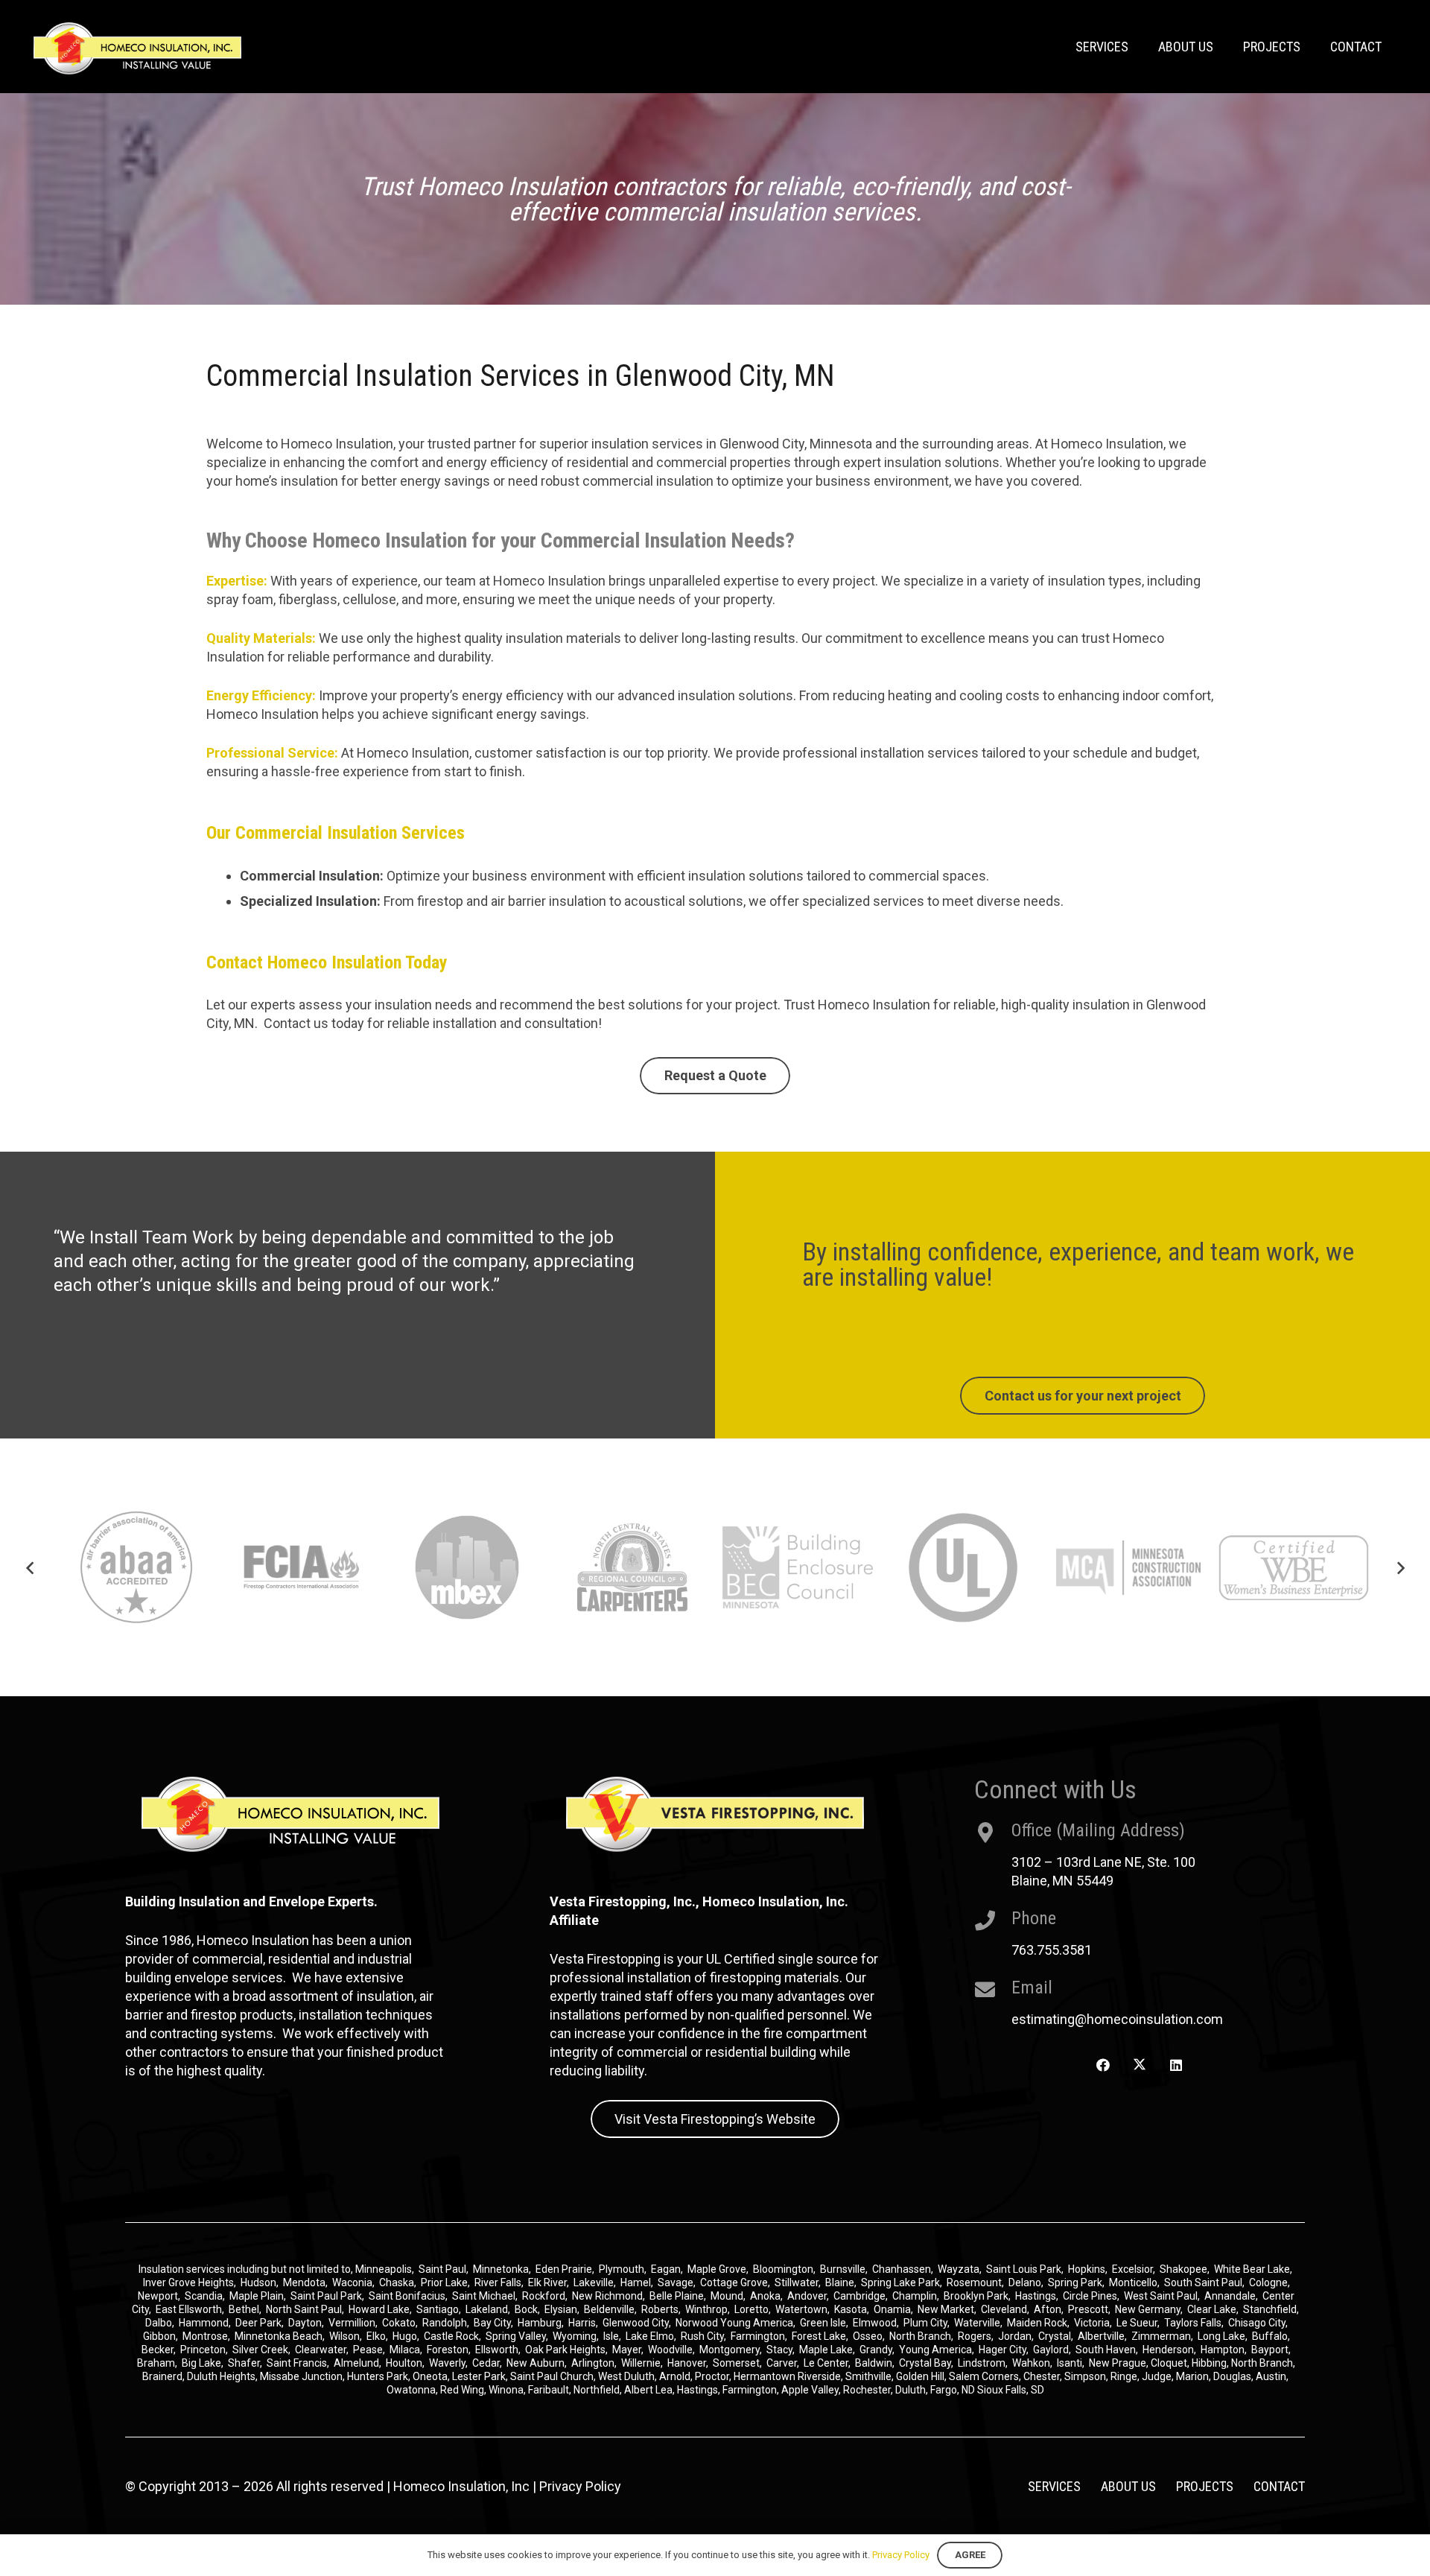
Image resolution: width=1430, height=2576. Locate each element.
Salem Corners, (986, 2376)
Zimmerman (1161, 2336)
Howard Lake (379, 2309)
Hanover (687, 2363)
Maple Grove (717, 2269)
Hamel (636, 2282)
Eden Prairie (564, 2269)
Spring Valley (516, 2336)
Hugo (405, 2336)
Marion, (1195, 2376)
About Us (1128, 2486)
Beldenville (609, 2309)
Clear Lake (1212, 2309)
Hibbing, (1210, 2363)
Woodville (670, 2350)
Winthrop (706, 2309)
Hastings (1036, 2296)
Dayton (305, 2323)
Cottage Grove (734, 2282)
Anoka (765, 2296)
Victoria (1092, 2323)
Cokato (399, 2323)
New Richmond (607, 2296)
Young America (935, 2350)
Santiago (438, 2309)
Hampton (1223, 2350)
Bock (526, 2309)
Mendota (304, 2282)
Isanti (1070, 2363)
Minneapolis (384, 2269)
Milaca (405, 2350)
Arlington (593, 2363)
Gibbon (159, 2336)
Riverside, (820, 2376)
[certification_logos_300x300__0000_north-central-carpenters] (467, 1567)
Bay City (492, 2323)
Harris (582, 2323)
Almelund (356, 2363)
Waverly (447, 2363)
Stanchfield (1270, 2309)
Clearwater (321, 2350)
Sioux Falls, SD (1011, 2390)
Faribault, (551, 2390)
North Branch (920, 2336)
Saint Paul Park (326, 2296)
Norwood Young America (734, 2323)
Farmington (758, 2336)
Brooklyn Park (976, 2296)
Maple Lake (826, 2350)
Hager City (1002, 2350)
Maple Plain (257, 2296)
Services (1054, 2486)
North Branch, (1263, 2363)
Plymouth (622, 2269)
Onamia (892, 2309)
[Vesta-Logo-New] (715, 1814)
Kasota (851, 2309)
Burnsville (843, 2269)
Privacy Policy (580, 2486)
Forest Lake (819, 2336)
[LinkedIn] (1176, 2065)
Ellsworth (497, 2350)
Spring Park (1075, 2282)
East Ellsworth (189, 2309)
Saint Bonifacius (407, 2296)
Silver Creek (260, 2350)
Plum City (925, 2323)
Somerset (736, 2363)
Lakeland (487, 2309)
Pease (368, 2350)
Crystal (1055, 2336)
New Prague (1118, 2363)
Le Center (826, 2363)
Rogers (975, 2336)
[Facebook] (1103, 2065)
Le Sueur (1137, 2323)
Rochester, (869, 2390)
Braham (156, 2363)
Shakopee (1183, 2269)
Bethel (244, 2309)
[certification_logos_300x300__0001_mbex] (302, 1567)
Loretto (751, 2309)
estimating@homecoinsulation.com (1117, 2019)
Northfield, (599, 2390)
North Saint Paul (304, 2309)
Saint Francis (297, 2363)
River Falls (498, 2282)
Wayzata (959, 2269)
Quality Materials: (261, 638)
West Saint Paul (1161, 2296)
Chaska (397, 2282)
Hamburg (540, 2323)
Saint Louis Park (1024, 2269)
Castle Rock (451, 2336)
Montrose (205, 2336)
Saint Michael (484, 2296)
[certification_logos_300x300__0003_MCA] (963, 1567)
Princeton (203, 2350)
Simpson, (1087, 2376)
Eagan (666, 2269)
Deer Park (258, 2323)
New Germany (1148, 2309)
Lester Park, (480, 2376)
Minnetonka (501, 2269)
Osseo (868, 2336)
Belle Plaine (677, 2296)
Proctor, (713, 2376)
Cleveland (1004, 2309)
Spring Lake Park (900, 2282)
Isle (611, 2336)
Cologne (1268, 2282)
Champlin (915, 2296)
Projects (1205, 2486)
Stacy (779, 2350)
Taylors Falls (1193, 2323)
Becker (158, 2350)
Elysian (561, 2309)
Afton (1048, 2309)
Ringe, (1126, 2376)
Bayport (1270, 2350)
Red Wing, (464, 2390)
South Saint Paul (1203, 2282)
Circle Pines (1090, 2296)
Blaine (840, 2282)
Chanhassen (902, 2269)
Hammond (204, 2323)
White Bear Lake (1252, 2269)
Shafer (244, 2363)
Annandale (1230, 2296)
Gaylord (1051, 2350)
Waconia (352, 2282)
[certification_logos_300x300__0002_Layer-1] (136, 1567)
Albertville (1101, 2336)
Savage (676, 2282)
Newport (158, 2296)
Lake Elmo (650, 2336)
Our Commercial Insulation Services (336, 833)
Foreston (448, 2350)
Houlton (404, 2363)
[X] (1139, 2065)
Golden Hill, (922, 2376)
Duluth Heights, (222, 2376)
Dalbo (159, 2323)
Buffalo (1270, 2336)
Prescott (1088, 2309)
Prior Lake (444, 2282)
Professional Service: (272, 753)
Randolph (445, 2323)
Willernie (641, 2363)
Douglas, (1234, 2376)
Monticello (1133, 2282)
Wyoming (575, 2336)
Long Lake (1221, 2336)
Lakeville (594, 2282)
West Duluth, (627, 2376)
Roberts (660, 2309)
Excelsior (1132, 2269)
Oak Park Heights (565, 2350)
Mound (727, 2296)
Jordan (1015, 2336)
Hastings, (700, 2390)
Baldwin (874, 2363)
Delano (1025, 2282)
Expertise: (237, 581)
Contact (1279, 2486)
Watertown (801, 2309)
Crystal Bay (925, 2363)
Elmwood (875, 2323)
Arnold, (676, 2376)
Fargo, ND (953, 2390)
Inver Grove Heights (188, 2282)
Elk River (547, 2282)
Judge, (1159, 2376)
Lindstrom (982, 2363)
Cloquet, (1170, 2363)
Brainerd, (163, 2376)
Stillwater (797, 2282)
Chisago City (1257, 2323)
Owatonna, (413, 2390)
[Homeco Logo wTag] (137, 48)
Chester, (1044, 2376)
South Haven (1106, 2350)
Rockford (544, 2296)
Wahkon (1031, 2363)
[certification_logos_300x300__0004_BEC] (632, 1567)
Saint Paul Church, (553, 2376)
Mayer (627, 2350)
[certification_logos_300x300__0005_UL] (798, 1567)
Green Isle (823, 2323)
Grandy (876, 2350)
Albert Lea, (651, 2390)
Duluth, (913, 2390)
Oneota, (431, 2376)
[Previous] (30, 1568)
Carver (782, 2363)
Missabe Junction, (302, 2376)
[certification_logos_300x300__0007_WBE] (1128, 1567)
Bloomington (783, 2269)
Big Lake (201, 2363)
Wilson (344, 2336)
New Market (946, 2309)
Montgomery (730, 2350)
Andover (807, 2296)
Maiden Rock (1037, 2323)
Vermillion (352, 2323)
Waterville (977, 2323)
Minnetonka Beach (279, 2336)
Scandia (204, 2296)
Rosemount (974, 2282)
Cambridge (859, 2296)
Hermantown (765, 2376)
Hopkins (1087, 2269)
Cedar (486, 2363)
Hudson (258, 2282)
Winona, (508, 2390)
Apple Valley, (812, 2390)
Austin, (1272, 2376)
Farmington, (752, 2390)
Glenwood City (636, 2323)
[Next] (1400, 1568)
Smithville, (870, 2376)
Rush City (702, 2336)
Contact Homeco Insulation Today (327, 962)
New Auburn (536, 2363)
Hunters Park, (379, 2376)
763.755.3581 (1052, 1950)
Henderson (1168, 2350)
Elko (376, 2336)
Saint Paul (442, 2269)
